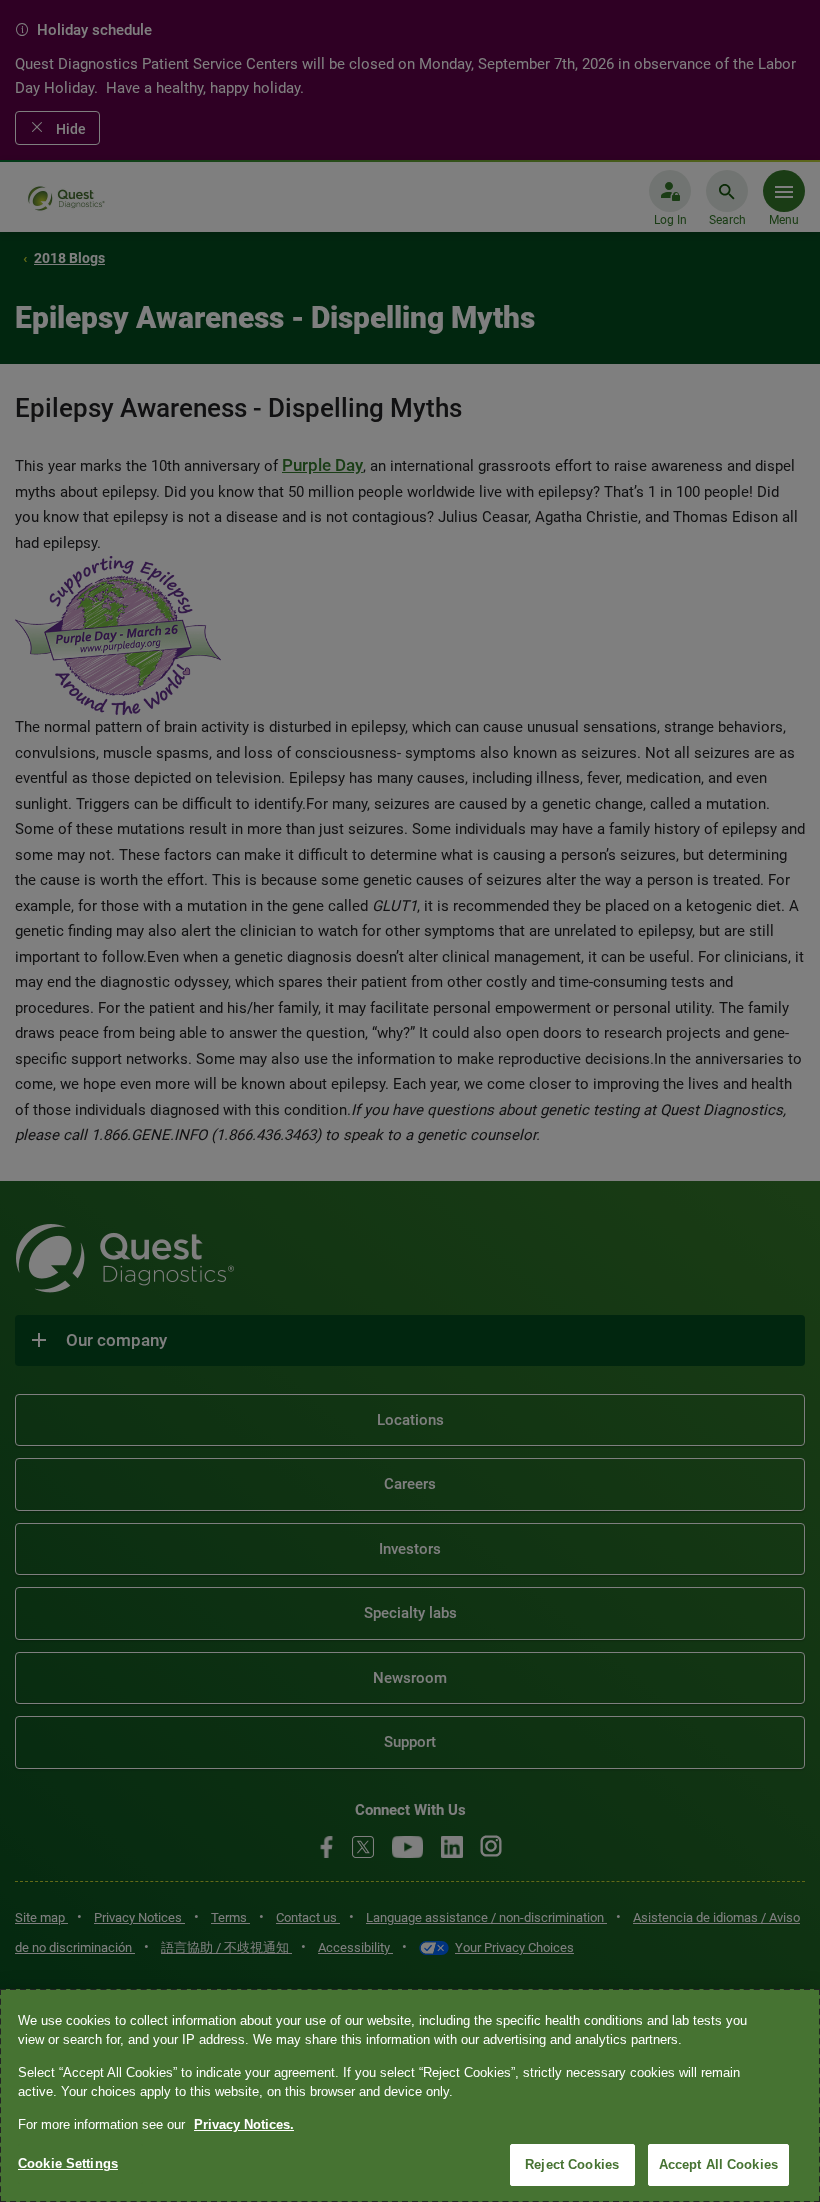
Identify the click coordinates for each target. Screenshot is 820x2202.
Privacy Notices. (244, 2124)
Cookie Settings (68, 2163)
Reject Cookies (572, 2164)
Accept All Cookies (718, 2164)
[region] (410, 2095)
